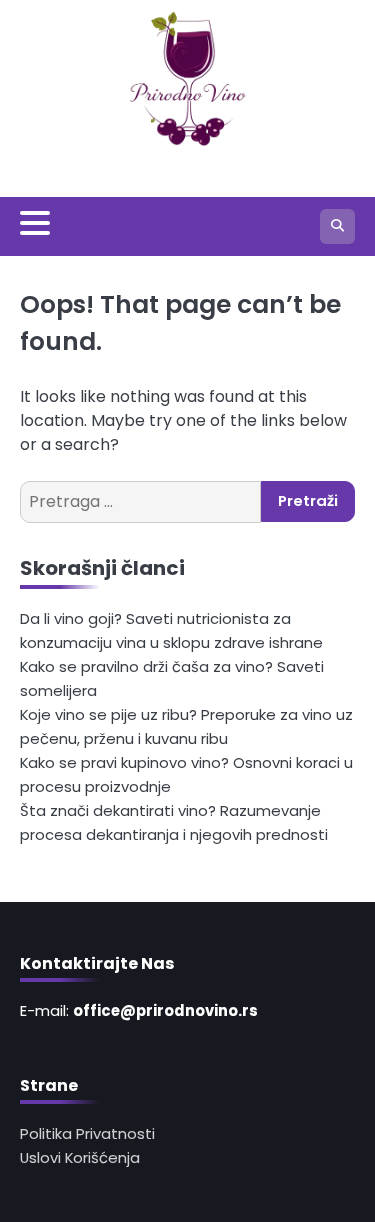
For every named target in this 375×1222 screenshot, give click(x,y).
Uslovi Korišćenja (80, 1157)
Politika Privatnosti (87, 1133)
